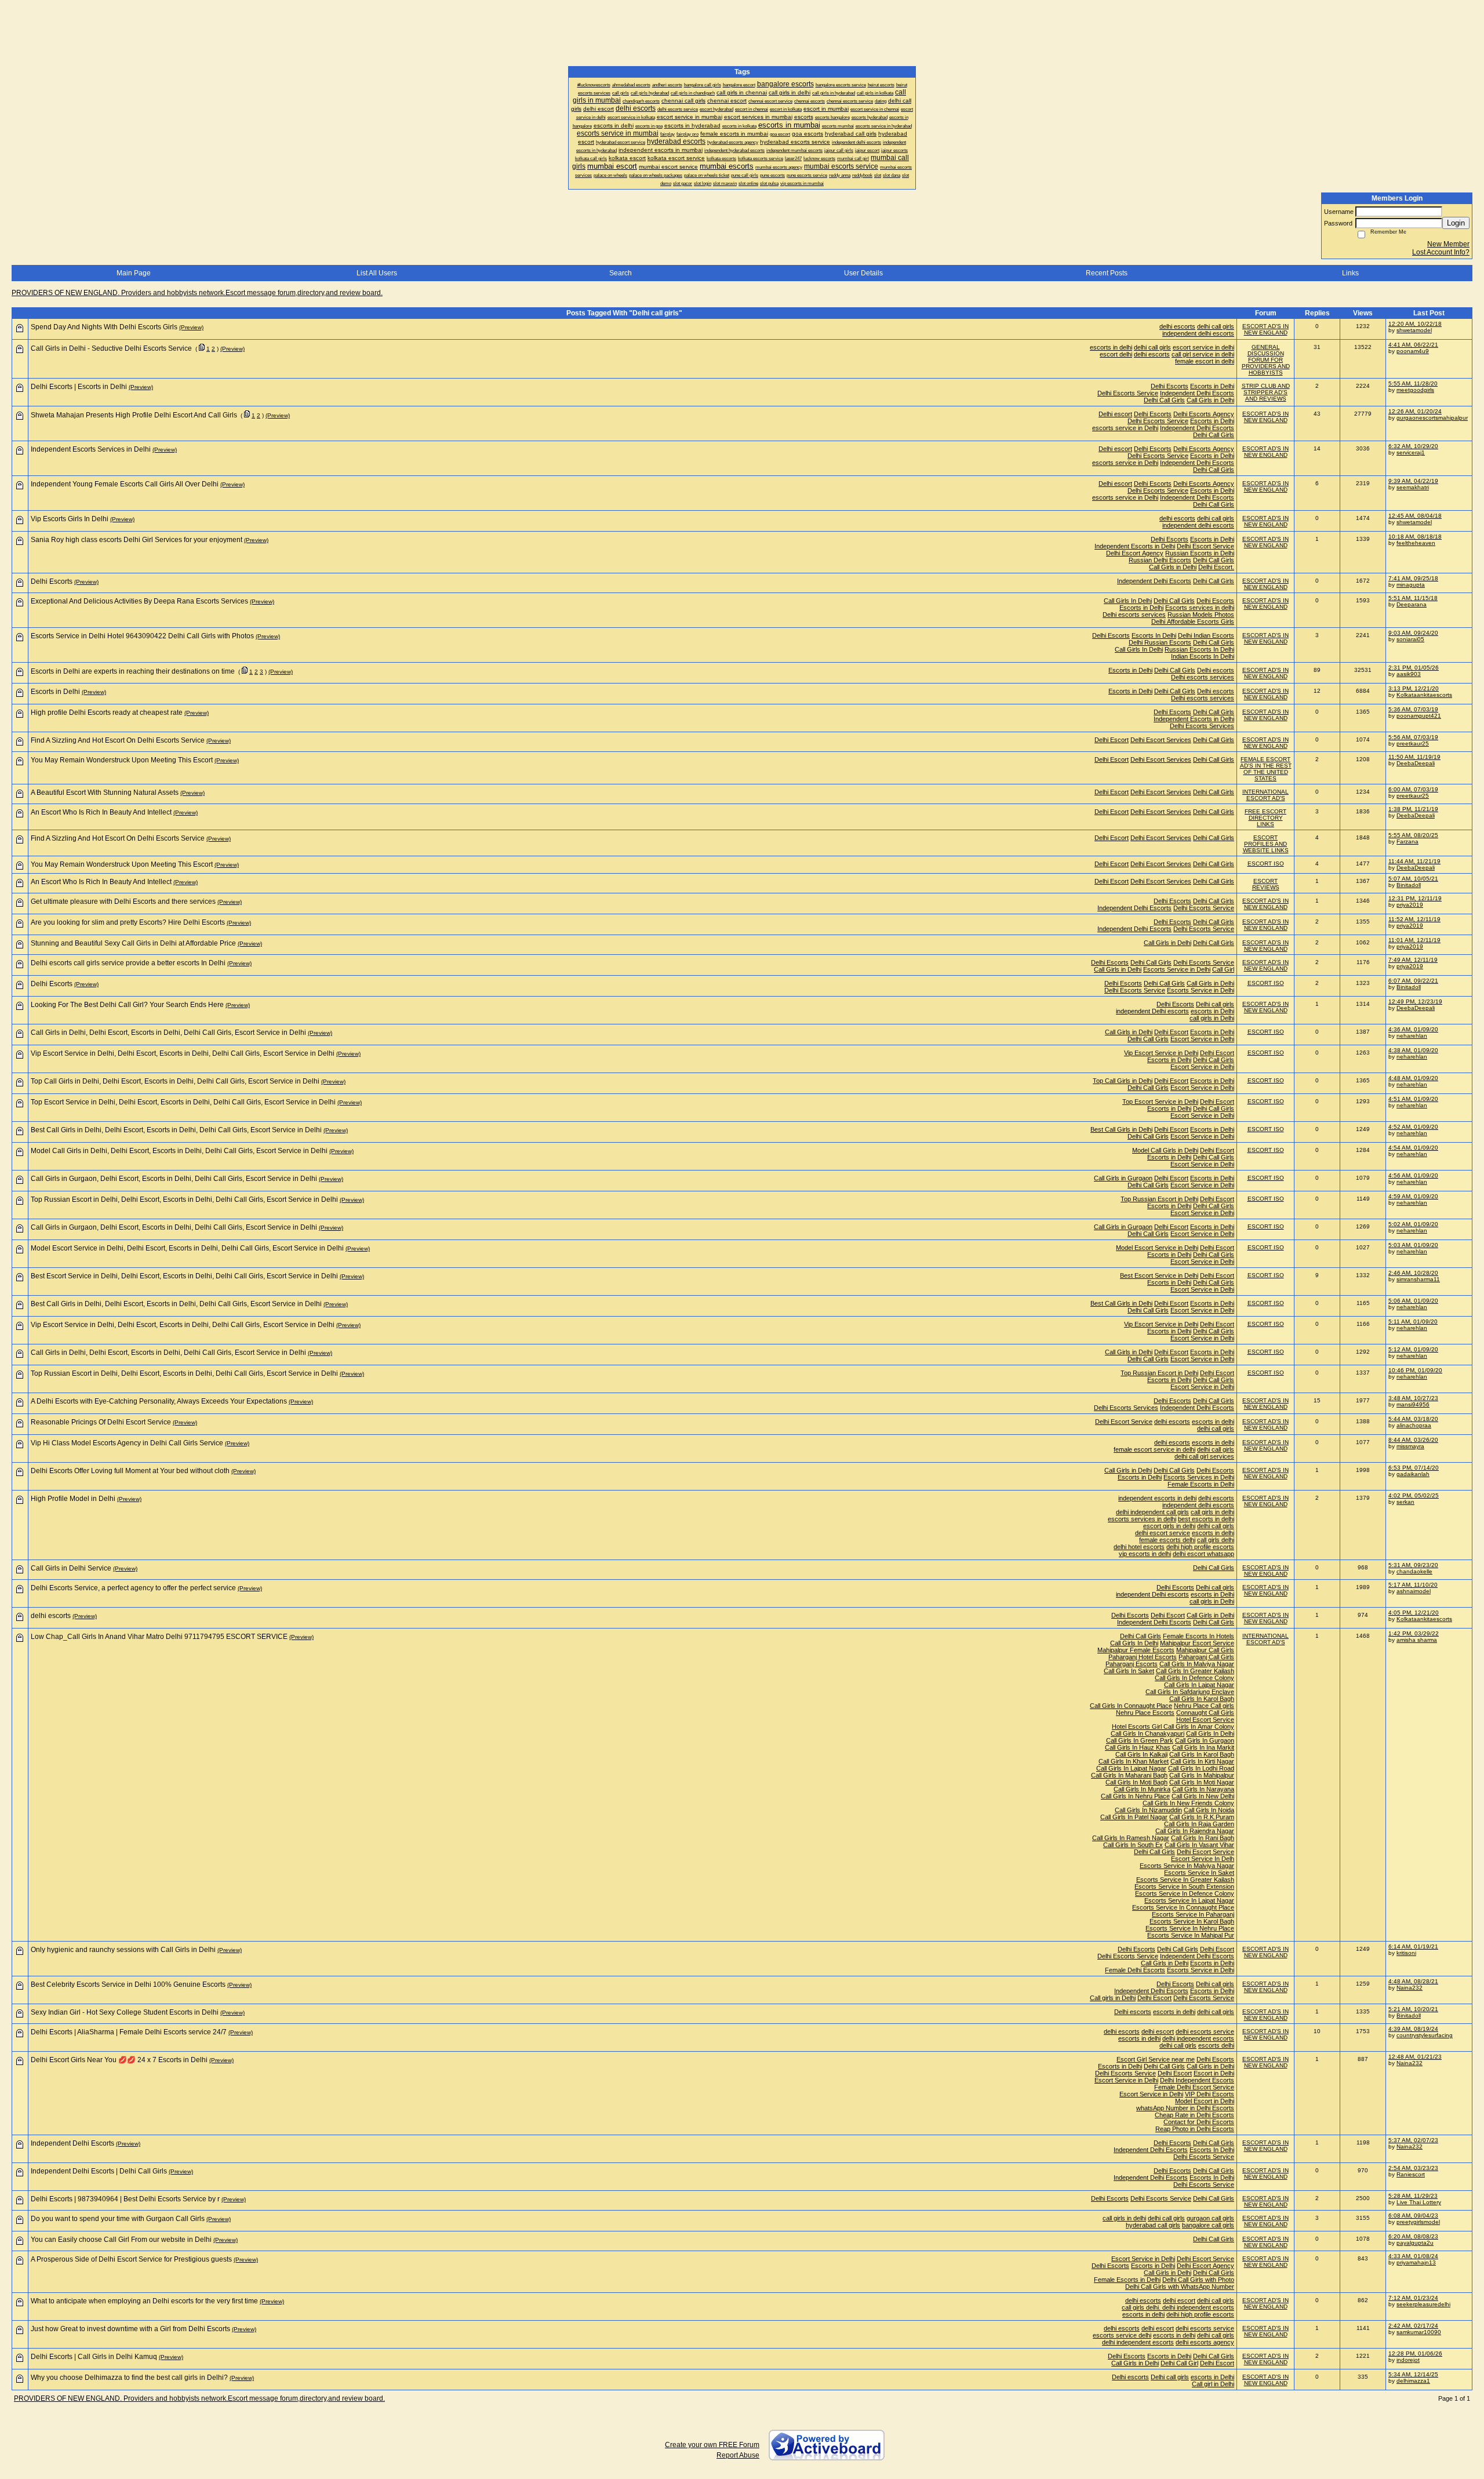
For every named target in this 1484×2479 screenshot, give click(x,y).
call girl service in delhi (1203, 354)
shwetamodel (1414, 330)
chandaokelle (1414, 1571)
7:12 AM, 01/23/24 (1413, 2298)
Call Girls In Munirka (1142, 1789)
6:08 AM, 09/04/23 (1413, 2216)
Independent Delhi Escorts (1197, 393)
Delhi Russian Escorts (1160, 642)
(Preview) (191, 327)
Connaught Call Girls (1205, 1713)
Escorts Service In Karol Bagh (1192, 1921)
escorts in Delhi (1212, 1011)
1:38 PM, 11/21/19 (1413, 809)
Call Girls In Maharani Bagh (1129, 1775)
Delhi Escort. (1216, 567)
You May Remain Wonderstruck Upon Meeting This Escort (122, 760)
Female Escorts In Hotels (1199, 1636)
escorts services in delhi (1142, 1519)
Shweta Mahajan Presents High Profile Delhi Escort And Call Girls (134, 415)
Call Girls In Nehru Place (1135, 1796)
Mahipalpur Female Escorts (1136, 1650)
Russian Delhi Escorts (1160, 560)
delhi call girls (1216, 326)
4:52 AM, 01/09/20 (1413, 1127)
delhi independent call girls (1152, 1512)
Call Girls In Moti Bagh (1136, 1782)
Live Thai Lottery (1419, 2202)
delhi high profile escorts (1200, 1547)
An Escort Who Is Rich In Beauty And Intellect (101, 812)
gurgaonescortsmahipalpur (1432, 418)
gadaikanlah (1413, 1474)
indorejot (1408, 2360)
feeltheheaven (1416, 543)
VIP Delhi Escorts (1210, 2094)
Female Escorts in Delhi (1201, 1484)
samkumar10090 (1419, 2332)
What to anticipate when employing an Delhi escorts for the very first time (144, 2301)
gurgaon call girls (1210, 2218)
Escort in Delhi (1214, 2073)
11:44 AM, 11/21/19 (1414, 861)
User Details (863, 273)
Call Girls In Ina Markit (1203, 1747)
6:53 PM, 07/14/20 (1414, 1468)
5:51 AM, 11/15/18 (1413, 598)
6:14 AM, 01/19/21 (1413, 1947)
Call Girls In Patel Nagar (1134, 1817)
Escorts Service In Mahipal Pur (1191, 1935)
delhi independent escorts (1198, 2038)
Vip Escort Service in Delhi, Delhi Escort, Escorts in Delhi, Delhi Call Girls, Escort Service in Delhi (183, 1053)
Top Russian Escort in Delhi (1159, 1199)
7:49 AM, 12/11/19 (1413, 960)
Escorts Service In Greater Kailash (1185, 1880)
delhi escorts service (1205, 2031)
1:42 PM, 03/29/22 (1414, 1633)
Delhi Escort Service (1205, 546)
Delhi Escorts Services (1202, 726)
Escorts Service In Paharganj (1193, 1914)
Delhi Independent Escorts (1197, 2080)
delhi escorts (1177, 326)
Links (1350, 273)
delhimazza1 (1413, 2381)
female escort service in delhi (1154, 1449)
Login (1456, 223)
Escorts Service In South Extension (1184, 1886)
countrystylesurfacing (1425, 2035)
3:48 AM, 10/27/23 (1413, 1398)
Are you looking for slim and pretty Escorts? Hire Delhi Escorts (128, 922)
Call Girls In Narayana (1203, 1789)
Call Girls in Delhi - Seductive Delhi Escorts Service (111, 348)
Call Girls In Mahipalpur (1202, 1775)
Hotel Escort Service (1205, 1720)
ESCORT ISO (1266, 864)
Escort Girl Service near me (1156, 2059)
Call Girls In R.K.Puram (1202, 1817)
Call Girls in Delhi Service (71, 1568)
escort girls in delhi (1169, 1526)
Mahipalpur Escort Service (1197, 1643)
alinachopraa (1414, 1425)
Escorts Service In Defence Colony (1185, 1893)
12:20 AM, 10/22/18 (1415, 324)
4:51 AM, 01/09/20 (1413, 1099)
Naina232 (1410, 1988)
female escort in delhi (1205, 361)
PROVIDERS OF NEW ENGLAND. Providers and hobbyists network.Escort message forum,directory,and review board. (197, 293)
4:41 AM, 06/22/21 (1413, 345)
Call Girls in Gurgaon (1123, 1178)
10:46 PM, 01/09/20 (1415, 1370)
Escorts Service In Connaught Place (1183, 1907)
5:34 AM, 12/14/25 (1413, 2374)
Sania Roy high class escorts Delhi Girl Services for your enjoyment (137, 540)
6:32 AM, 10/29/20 (1413, 446)
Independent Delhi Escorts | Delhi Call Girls (99, 2171)
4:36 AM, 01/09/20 (1413, 1029)
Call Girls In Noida (1209, 1810)
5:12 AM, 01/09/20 (1413, 1349)
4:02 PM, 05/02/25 (1414, 1495)
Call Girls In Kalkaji (1141, 1754)
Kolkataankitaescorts (1424, 695)
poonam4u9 (1413, 351)
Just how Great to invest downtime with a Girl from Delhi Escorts (130, 2329)
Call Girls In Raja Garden (1199, 1824)
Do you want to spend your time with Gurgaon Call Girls (118, 2219)
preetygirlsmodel (1418, 2222)
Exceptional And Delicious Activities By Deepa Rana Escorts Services (139, 601)
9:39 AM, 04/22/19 (1413, 481)
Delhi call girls (1215, 1004)
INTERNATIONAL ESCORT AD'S (1265, 795)
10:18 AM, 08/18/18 (1415, 537)
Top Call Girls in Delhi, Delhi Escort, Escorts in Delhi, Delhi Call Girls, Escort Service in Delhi (175, 1081)
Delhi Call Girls (1164, 400)
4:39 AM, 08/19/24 (1413, 2029)
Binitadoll (1409, 885)
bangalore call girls (1208, 2225)
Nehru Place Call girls (1204, 1706)
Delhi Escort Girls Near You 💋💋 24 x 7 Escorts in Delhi (119, 2060)
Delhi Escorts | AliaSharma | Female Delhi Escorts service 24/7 (129, 2032)
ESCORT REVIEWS (1266, 884)
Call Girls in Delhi (1210, 400)
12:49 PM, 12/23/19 (1415, 1002)
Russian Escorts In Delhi (1199, 649)
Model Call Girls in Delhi (1165, 1150)
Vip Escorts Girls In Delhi (70, 519)
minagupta (1411, 585)
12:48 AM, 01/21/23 (1415, 2057)
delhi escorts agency (1205, 2342)
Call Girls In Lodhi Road (1201, 1768)
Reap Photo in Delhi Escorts (1195, 2129)
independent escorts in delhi (1157, 1498)
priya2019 (1410, 905)
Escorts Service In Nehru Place (1190, 1928)
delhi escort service (1163, 1533)
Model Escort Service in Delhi (1157, 1248)
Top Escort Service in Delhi (1160, 1102)
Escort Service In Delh (1203, 1859)
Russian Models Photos (1201, 615)
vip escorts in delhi (1145, 1554)
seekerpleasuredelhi (1423, 2304)
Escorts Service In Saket (1199, 1873)
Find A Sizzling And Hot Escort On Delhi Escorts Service (118, 740)
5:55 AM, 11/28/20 (1413, 384)
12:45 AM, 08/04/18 (1415, 516)
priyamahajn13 (1416, 2262)
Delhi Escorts (1170, 386)
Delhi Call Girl (1179, 2363)
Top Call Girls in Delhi (1123, 1081)
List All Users (377, 273)
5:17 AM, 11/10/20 (1413, 1585)
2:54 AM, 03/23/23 (1413, 2168)
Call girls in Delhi (1113, 1998)
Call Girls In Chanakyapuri (1147, 1733)
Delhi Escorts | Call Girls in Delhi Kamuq (94, 2357)
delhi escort (1158, 2031)
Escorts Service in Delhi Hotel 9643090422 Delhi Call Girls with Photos (142, 636)
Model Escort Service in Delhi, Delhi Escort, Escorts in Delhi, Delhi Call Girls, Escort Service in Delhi (187, 1248)
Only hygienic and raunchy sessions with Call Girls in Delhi (123, 1950)
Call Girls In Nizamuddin (1148, 1810)
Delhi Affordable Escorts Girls (1193, 621)
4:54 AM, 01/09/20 (1413, 1148)
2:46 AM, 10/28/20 (1413, 1273)
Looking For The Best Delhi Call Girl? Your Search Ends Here (127, 1005)
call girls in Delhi (1212, 1018)
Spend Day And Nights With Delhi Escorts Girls (104, 327)
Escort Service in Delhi (1202, 1039)
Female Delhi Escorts (1135, 1970)
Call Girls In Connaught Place (1131, 1706)
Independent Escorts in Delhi (1135, 546)
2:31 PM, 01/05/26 (1414, 668)
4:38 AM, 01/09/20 (1413, 1050)
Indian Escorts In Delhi (1203, 656)
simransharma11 (1418, 1279)
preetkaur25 (1413, 744)
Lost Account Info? (1441, 252)
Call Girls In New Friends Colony (1188, 1803)
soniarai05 (1410, 639)
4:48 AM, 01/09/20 (1413, 1078)
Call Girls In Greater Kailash (1195, 1671)
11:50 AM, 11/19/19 (1414, 757)
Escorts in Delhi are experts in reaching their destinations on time (133, 671)
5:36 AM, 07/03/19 (1413, 709)
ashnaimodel (1414, 1591)
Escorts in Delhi (1212, 386)
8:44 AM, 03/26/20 (1413, 1440)
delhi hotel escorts (1139, 1547)
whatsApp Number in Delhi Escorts (1185, 2108)
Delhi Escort (1112, 740)
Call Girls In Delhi (1128, 601)
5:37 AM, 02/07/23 (1413, 2140)
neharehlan (1412, 1036)
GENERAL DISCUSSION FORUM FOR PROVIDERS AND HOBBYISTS (1266, 360)
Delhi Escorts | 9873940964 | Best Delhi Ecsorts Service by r (125, 2199)
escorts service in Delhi (1125, 428)
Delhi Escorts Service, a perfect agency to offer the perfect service (133, 1588)
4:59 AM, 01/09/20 (1413, 1196)
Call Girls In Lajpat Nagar (1199, 1685)
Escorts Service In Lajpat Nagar (1189, 1900)
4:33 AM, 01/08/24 (1413, 2256)
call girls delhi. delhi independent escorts (1178, 2307)
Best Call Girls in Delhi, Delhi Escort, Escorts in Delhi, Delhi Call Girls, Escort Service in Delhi (176, 1130)
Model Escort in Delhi (1205, 2101)
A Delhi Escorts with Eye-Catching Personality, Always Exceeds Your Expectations (159, 1401)
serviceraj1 (1411, 452)
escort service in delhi (1203, 347)
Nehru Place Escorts (1145, 1713)
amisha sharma (1417, 1640)
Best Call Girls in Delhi (1121, 1129)
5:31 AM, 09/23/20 (1413, 1565)
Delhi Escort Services (1161, 740)
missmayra (1410, 1446)
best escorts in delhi (1206, 1519)
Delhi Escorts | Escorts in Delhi (79, 387)
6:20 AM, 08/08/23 (1413, 2236)
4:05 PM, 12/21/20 (1414, 1613)
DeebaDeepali (1416, 763)
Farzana (1407, 842)
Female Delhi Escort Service (1194, 2087)
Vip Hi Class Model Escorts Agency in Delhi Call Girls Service (127, 1443)
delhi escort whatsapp (1203, 1554)
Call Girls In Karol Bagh (1202, 1699)
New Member (1448, 244)
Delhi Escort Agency (1135, 553)
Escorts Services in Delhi (1199, 1477)
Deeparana (1412, 604)
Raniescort (1411, 2174)
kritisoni (1406, 1953)
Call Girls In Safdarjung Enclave (1190, 1692)
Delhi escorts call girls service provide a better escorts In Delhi (128, 963)
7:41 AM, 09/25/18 (1413, 578)
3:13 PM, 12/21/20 (1414, 688)
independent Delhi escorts (1152, 1011)
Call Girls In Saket (1129, 1671)
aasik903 (1409, 674)
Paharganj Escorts (1132, 1664)
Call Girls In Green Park (1140, 1740)
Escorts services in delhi (1200, 608)
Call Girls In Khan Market (1134, 1761)
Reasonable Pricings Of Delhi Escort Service (101, 1422)
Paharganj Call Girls (1206, 1657)
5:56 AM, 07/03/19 (1413, 737)
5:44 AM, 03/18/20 (1413, 1419)
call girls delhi (1216, 1540)
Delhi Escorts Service (1128, 393)
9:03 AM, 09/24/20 (1413, 633)
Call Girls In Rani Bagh (1203, 1838)
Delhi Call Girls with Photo (1198, 2280)
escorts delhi (1216, 2045)
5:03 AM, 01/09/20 (1413, 1245)
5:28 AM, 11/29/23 (1413, 2196)
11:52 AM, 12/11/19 (1414, 919)
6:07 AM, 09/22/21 (1413, 981)
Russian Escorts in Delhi (1200, 553)
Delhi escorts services (1134, 615)
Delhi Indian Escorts (1206, 635)
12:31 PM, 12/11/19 (1415, 898)
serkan (1405, 1502)
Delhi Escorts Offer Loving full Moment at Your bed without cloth (130, 1471)
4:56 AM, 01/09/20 (1413, 1175)
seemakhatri (1413, 487)
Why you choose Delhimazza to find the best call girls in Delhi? (129, 2378)
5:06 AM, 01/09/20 (1413, 1301)
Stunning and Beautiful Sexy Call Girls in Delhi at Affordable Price (133, 943)
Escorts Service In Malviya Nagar (1187, 1866)
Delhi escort (1115, 414)
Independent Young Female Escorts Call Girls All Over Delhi (125, 484)
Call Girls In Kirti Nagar (1202, 1761)
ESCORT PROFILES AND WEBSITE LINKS (1266, 844)
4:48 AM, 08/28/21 (1413, 1981)
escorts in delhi (1111, 347)
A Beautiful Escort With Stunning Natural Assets (105, 793)
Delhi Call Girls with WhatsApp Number (1180, 2287)
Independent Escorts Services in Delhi (91, 449)
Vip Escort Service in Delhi (1161, 1053)
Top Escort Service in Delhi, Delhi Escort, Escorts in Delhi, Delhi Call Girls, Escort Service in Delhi (183, 1102)
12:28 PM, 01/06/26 (1415, 2353)
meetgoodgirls (1415, 390)
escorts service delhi (1122, 2335)
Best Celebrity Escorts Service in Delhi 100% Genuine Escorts (128, 1984)
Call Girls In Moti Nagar (1202, 1782)
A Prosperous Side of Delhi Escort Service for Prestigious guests (131, 2259)
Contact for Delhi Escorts (1199, 2122)
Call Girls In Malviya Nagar (1197, 1664)
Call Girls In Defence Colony (1194, 1678)
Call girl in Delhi (1213, 2384)
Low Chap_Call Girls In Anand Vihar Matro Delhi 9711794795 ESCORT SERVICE (159, 1637)
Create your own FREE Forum (712, 2445)
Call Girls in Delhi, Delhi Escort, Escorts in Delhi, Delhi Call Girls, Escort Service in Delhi (168, 1033)
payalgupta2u (1415, 2243)
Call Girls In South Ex (1133, 1845)
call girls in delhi (1212, 1512)
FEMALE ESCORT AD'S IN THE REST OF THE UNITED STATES (1266, 769)
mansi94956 (1413, 1404)
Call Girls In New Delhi (1203, 1796)
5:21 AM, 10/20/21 (1413, 2009)
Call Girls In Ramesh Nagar (1131, 1838)
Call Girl (1223, 969)
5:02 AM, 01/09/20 (1413, 1224)
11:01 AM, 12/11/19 (1414, 940)
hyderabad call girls (1153, 2225)
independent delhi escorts (1198, 333)
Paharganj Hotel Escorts (1143, 1657)
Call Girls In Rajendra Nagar (1195, 1831)
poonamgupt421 (1419, 716)
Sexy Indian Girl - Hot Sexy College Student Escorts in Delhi (125, 2012)
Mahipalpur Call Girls (1205, 1650)
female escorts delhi (1167, 1540)
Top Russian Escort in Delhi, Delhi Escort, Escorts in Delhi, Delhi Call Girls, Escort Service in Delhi (184, 1199)
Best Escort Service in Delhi (1159, 1275)
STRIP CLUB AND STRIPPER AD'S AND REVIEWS (1266, 392)
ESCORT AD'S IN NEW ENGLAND (1265, 329)
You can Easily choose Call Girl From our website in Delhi (121, 2240)
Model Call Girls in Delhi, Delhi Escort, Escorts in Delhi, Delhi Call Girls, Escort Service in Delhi (179, 1151)
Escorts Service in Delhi (1177, 969)
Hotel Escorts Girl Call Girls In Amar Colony (1173, 1726)
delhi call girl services (1204, 1456)
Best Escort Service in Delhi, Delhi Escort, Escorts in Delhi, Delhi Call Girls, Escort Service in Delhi (184, 1276)
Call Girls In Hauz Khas (1138, 1747)
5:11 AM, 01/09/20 (1413, 1322)
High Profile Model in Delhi (73, 1499)
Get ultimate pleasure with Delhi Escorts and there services (123, 902)
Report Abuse (738, 2455)
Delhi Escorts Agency (1204, 414)
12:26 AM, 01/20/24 (1415, 411)
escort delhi (1116, 354)
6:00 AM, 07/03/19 (1413, 789)
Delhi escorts (1216, 670)
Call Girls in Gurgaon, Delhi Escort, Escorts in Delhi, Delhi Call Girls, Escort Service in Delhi (174, 1179)
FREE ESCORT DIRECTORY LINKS (1265, 818)
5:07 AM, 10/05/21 (1413, 879)
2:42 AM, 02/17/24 (1413, 2326)
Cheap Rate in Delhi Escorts (1194, 2115)
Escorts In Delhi (1154, 635)
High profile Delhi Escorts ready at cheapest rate (107, 713)
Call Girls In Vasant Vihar (1199, 1845)
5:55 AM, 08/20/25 (1413, 835)
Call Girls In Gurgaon (1205, 1740)
